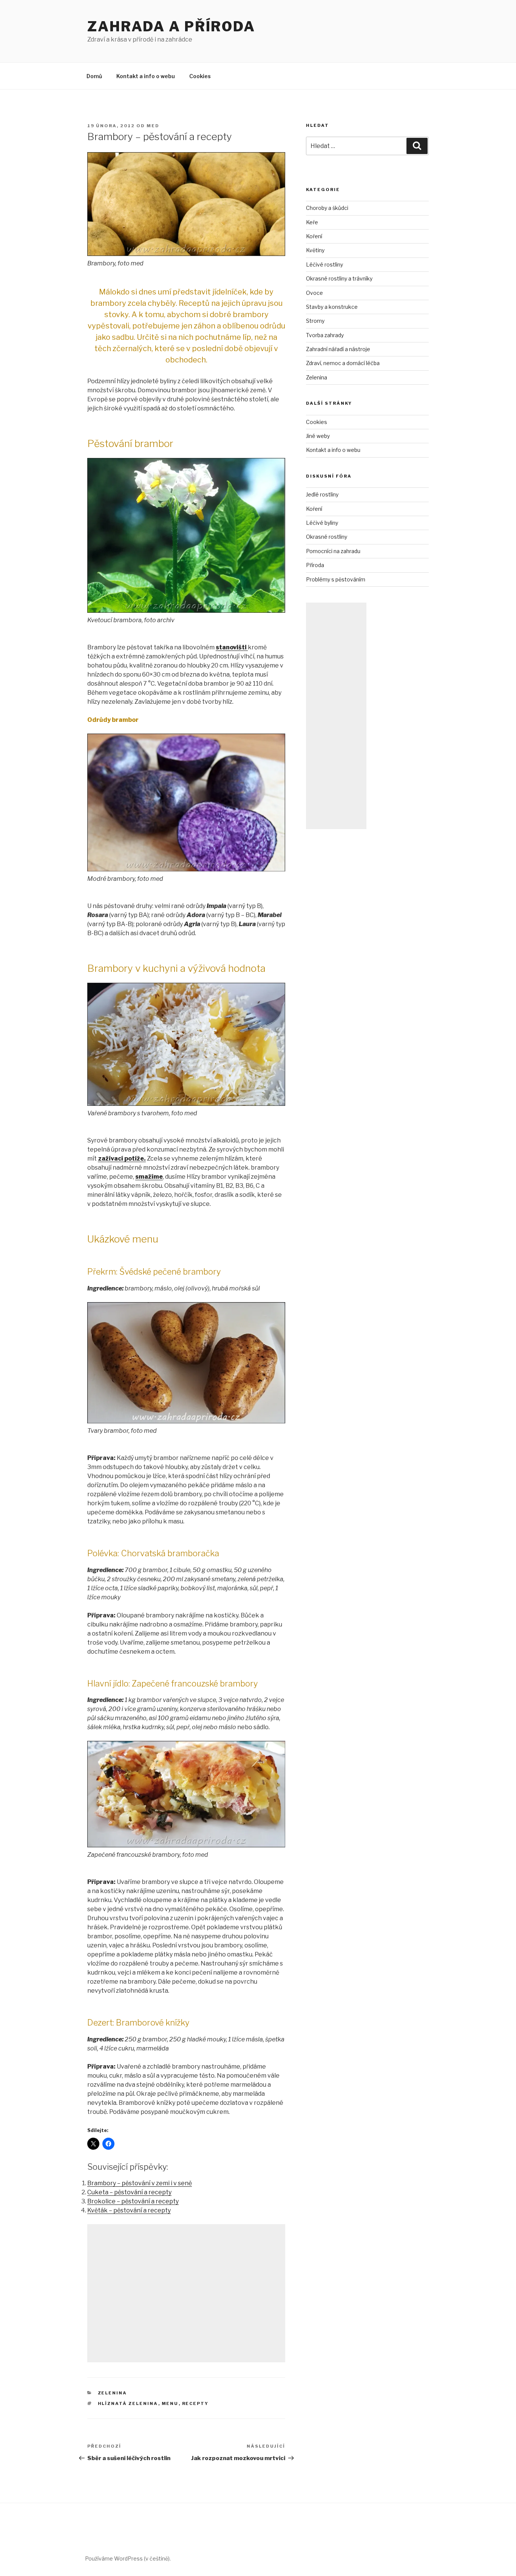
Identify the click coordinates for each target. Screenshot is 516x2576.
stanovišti (232, 647)
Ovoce (314, 293)
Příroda (315, 565)
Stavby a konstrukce (332, 307)
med (153, 126)
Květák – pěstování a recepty (129, 2210)
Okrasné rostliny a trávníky (339, 278)
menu (170, 2403)
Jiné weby (318, 436)
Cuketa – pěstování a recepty (129, 2192)
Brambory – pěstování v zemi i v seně (140, 2183)
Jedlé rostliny (322, 494)
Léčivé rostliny (324, 264)
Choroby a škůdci (327, 208)
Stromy (315, 321)
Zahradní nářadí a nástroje (338, 349)
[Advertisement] (186, 2293)
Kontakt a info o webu (146, 76)
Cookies (200, 76)
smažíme (149, 1177)
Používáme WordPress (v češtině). (128, 2558)
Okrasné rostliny (327, 537)
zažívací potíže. (122, 1159)
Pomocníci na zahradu (333, 551)
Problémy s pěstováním (336, 579)
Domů (94, 76)
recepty (195, 2403)
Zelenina (113, 2393)
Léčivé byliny (322, 523)
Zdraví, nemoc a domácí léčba (343, 363)
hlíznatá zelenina (128, 2403)
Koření (314, 236)
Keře (312, 222)
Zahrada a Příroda (171, 26)
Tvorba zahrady (325, 335)
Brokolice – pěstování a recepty (133, 2201)
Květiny (315, 250)
